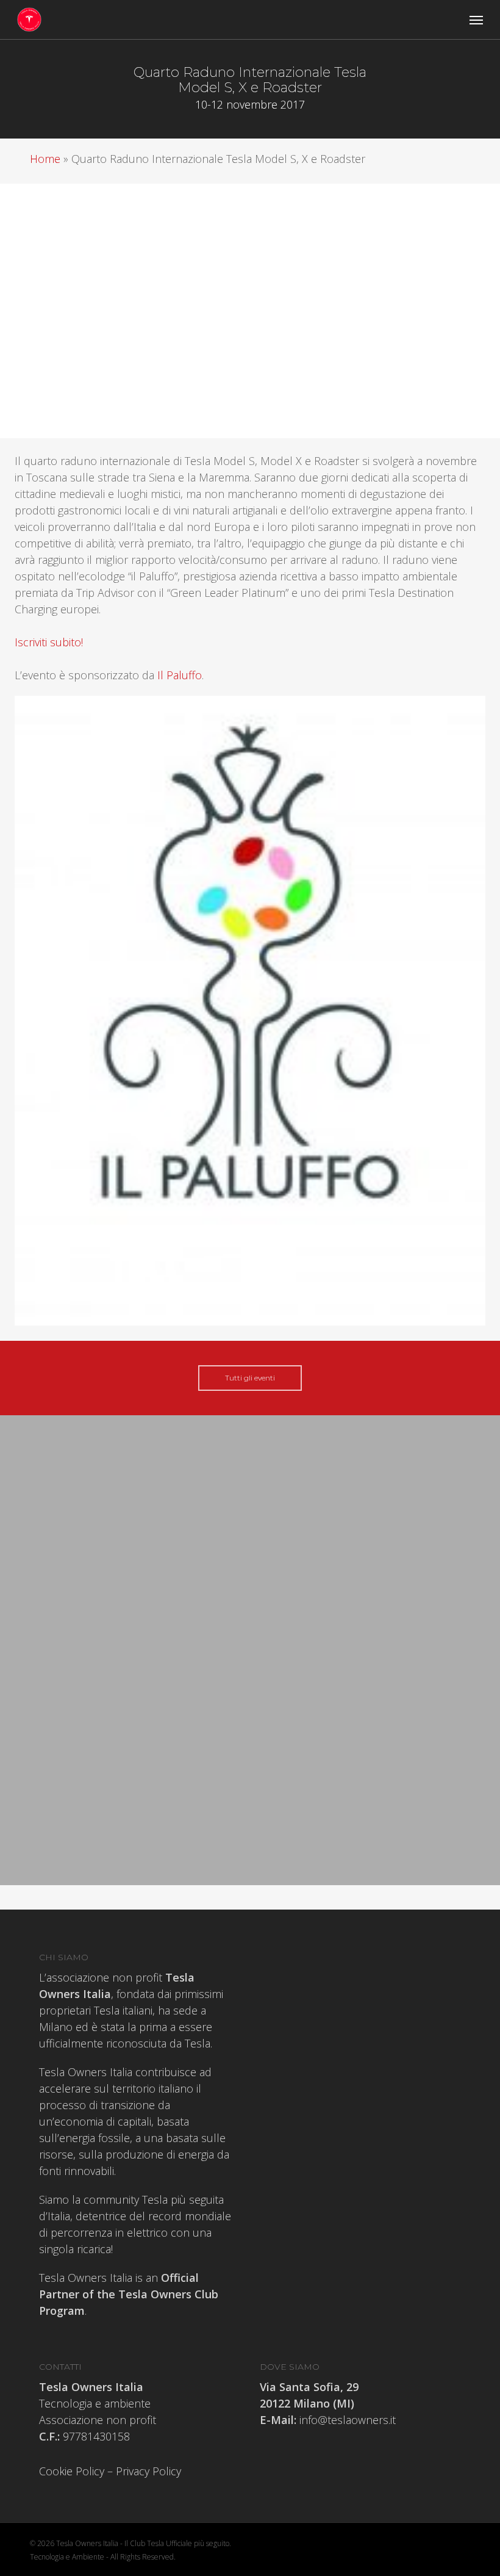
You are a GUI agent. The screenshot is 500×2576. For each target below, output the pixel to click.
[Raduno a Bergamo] (150, 1634)
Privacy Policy (148, 2471)
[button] (476, 20)
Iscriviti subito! (49, 642)
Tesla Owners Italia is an (129, 2294)
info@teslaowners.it (346, 2420)
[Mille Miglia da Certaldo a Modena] (150, 1584)
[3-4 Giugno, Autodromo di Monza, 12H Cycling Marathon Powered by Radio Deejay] (150, 1516)
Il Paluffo (180, 675)
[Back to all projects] (64, 72)
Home (45, 159)
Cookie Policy (72, 2471)
